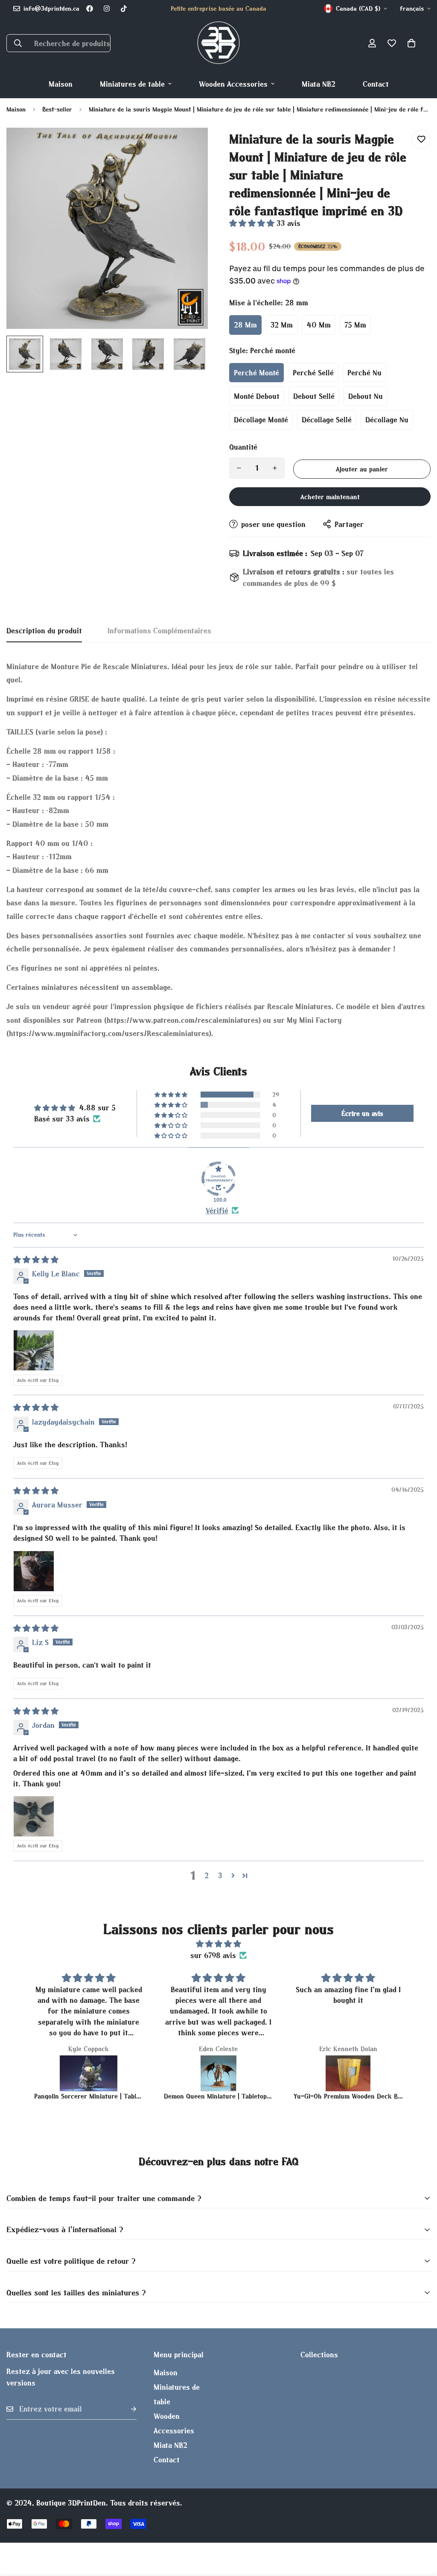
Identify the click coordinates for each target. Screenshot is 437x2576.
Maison (61, 84)
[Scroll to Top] (420, 2529)
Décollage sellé (327, 420)
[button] (411, 43)
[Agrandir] (190, 146)
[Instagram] (107, 9)
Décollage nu (387, 420)
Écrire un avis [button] (362, 1113)
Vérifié (217, 1210)
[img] (36, 1260)
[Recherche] (18, 43)
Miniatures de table (132, 84)
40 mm (319, 325)
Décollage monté (261, 420)
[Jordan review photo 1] (34, 1816)
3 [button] (220, 1875)
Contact (376, 84)
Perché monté (256, 373)
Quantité (243, 447)
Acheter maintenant (330, 497)
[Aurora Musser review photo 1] (34, 1571)
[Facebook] (90, 9)
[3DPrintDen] (218, 43)
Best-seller (57, 109)
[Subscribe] (127, 2409)
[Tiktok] (124, 9)
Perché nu (364, 373)
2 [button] (207, 1875)
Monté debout (257, 396)
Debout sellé (314, 396)
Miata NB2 (319, 84)
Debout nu (366, 396)
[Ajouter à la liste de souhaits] (421, 139)
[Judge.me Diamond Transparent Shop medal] (218, 1179)
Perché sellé (313, 373)
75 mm (355, 325)
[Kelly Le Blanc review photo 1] (34, 1350)
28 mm (245, 325)
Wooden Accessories (233, 84)
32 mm (282, 325)
